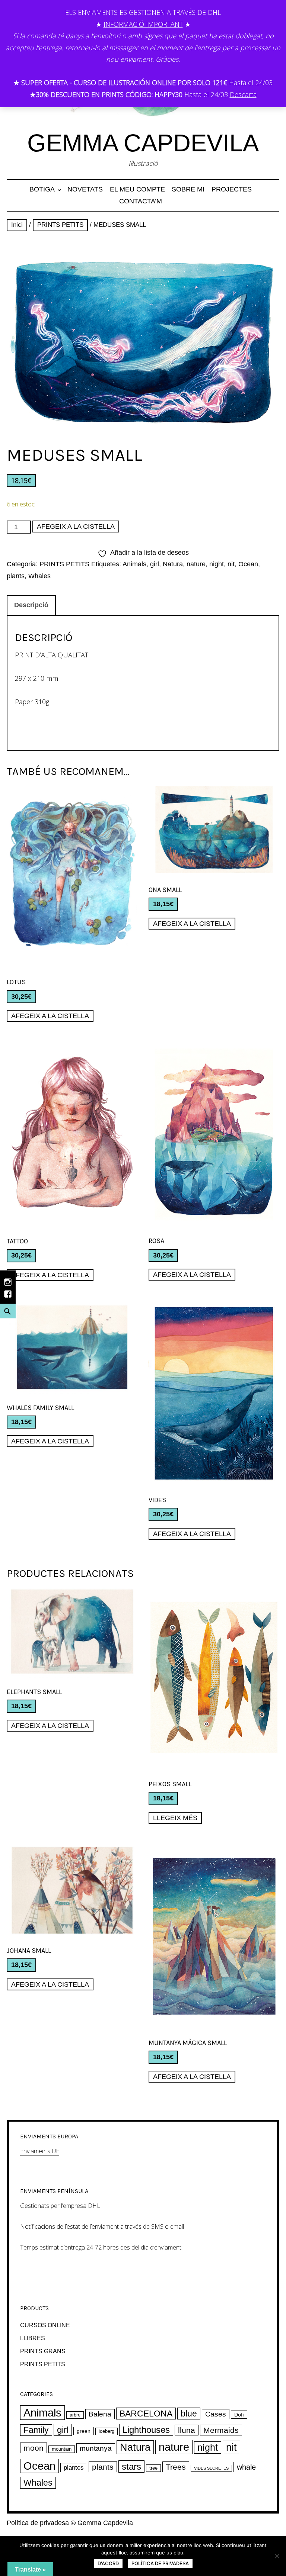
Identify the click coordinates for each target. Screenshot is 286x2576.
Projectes (232, 189)
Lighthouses (146, 2430)
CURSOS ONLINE (45, 2325)
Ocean (248, 564)
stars (131, 2466)
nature (196, 564)
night (217, 564)
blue (189, 2414)
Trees (176, 2467)
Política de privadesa (38, 2523)
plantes (74, 2468)
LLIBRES (33, 2338)
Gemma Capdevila (143, 143)
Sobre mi (188, 189)
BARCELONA (146, 2414)
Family (36, 2430)
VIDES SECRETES (211, 2468)
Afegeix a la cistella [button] (50, 1016)
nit (231, 564)
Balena (100, 2414)
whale (246, 2467)
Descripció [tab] (31, 605)
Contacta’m (141, 201)
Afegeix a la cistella (76, 527)
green (84, 2431)
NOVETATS (85, 189)
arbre (75, 2415)
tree (153, 2468)
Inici (17, 225)
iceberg (107, 2431)
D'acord (108, 2563)
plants (16, 576)
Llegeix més (175, 1818)
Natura (173, 564)
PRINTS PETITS (60, 225)
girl (155, 564)
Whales (39, 576)
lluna (187, 2430)
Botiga (42, 189)
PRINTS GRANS (43, 2351)
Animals (134, 564)
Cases (216, 2414)
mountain (62, 2449)
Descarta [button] (243, 94)
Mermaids (221, 2430)
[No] (277, 2556)
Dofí (239, 2415)
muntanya (96, 2448)
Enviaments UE (40, 2151)
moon (34, 2448)
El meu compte (137, 189)
